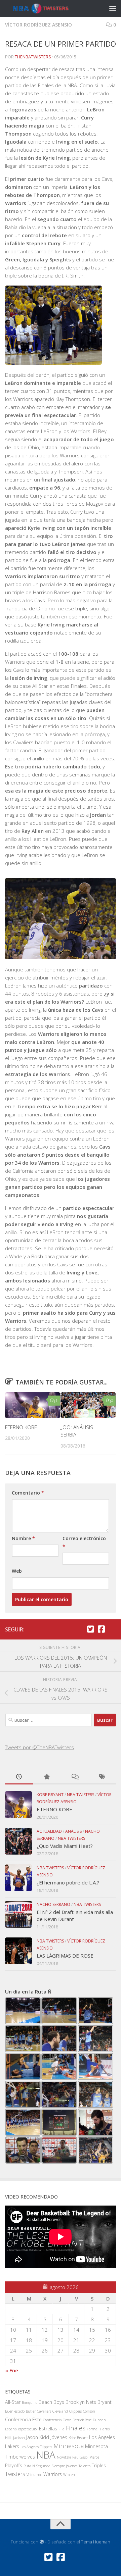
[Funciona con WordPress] (42, 2542)
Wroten (69, 2475)
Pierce (94, 2457)
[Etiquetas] (102, 1777)
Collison (89, 2411)
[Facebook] (101, 1629)
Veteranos (34, 2475)
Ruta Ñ (29, 2466)
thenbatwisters (33, 57)
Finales (76, 2428)
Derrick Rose (82, 2420)
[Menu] (113, 8)
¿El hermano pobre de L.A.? (68, 1882)
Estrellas (48, 2429)
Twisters (15, 2474)
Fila (62, 2429)
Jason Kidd (38, 2437)
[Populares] (47, 1777)
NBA (46, 2455)
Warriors (53, 2474)
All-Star (13, 2402)
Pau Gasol (80, 2457)
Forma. (93, 2429)
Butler (31, 2411)
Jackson (19, 2438)
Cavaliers (44, 2411)
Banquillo (30, 2403)
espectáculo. (28, 2429)
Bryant (105, 2402)
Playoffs (14, 2465)
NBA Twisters (80, 1795)
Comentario (28, 1493)
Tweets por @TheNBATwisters (39, 1747)
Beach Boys (51, 2402)
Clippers (75, 2411)
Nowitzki (64, 2457)
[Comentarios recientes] (74, 1777)
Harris (105, 2429)
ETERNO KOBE (21, 1427)
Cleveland (60, 2411)
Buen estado (15, 2411)
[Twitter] (90, 1629)
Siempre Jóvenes (65, 2466)
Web (17, 1571)
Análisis (73, 1831)
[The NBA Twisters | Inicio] (48, 9)
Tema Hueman (96, 2542)
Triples (99, 2465)
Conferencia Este (23, 2419)
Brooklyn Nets (81, 2402)
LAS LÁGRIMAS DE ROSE (65, 1956)
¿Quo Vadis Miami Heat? (65, 1846)
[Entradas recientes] (19, 1777)
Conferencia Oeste (57, 2420)
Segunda (43, 2466)
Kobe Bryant (50, 1795)
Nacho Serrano (53, 1904)
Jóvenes (59, 2437)
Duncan (99, 2420)
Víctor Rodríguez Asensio (38, 25)
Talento (85, 2466)
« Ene (12, 2370)
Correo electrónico (84, 1542)
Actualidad (49, 1831)
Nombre (23, 1538)
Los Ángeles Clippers (36, 2447)
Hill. (8, 2438)
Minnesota (69, 2446)
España (11, 2429)
